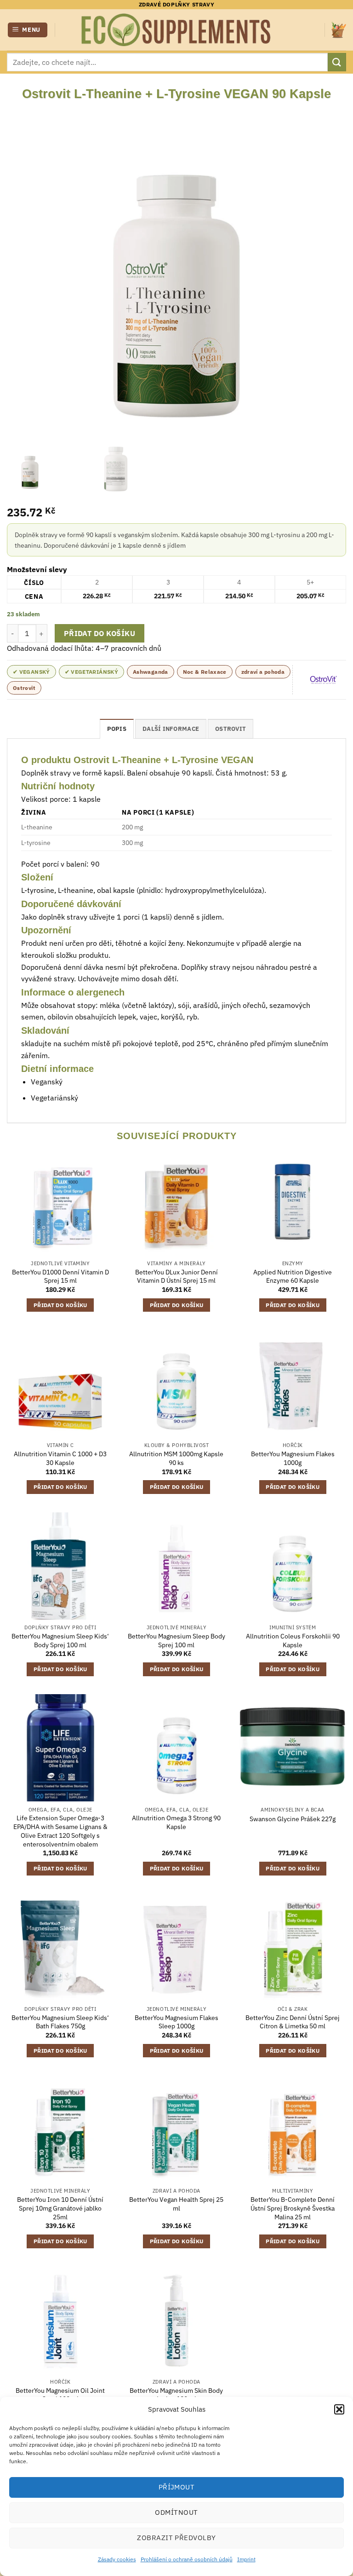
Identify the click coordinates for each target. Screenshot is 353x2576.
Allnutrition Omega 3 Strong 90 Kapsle (176, 1822)
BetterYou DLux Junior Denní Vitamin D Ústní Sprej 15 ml (176, 1276)
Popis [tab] (117, 729)
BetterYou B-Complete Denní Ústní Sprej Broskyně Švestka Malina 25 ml (293, 2208)
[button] (339, 2409)
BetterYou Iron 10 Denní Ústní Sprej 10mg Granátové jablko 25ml (60, 2208)
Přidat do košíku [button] (60, 1305)
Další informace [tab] (171, 729)
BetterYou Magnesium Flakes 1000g (293, 1458)
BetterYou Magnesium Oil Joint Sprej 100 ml (60, 2395)
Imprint (246, 2559)
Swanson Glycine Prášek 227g (293, 1819)
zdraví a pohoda (263, 672)
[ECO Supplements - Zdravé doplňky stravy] (176, 30)
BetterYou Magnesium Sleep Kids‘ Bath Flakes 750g (60, 2022)
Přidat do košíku (100, 633)
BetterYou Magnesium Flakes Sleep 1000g (176, 2022)
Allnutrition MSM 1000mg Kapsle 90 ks (176, 1458)
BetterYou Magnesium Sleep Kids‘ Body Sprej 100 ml (60, 1641)
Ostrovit (24, 688)
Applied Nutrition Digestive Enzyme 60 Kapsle (293, 1276)
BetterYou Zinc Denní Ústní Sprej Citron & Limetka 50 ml (293, 2022)
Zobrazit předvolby (176, 2538)
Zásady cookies (117, 2559)
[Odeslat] (337, 62)
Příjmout (177, 2487)
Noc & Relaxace (205, 672)
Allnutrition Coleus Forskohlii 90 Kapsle (293, 1641)
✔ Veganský (31, 672)
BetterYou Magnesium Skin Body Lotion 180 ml (176, 2395)
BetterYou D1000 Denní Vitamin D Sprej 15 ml (60, 1276)
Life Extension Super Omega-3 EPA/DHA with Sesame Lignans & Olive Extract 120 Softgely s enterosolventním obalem (60, 1831)
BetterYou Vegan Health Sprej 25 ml (176, 2204)
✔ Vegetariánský (91, 672)
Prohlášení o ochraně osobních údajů (187, 2559)
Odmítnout (176, 2512)
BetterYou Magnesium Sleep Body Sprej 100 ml (176, 1641)
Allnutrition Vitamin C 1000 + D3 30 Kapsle (60, 1458)
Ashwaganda (151, 672)
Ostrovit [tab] (231, 729)
